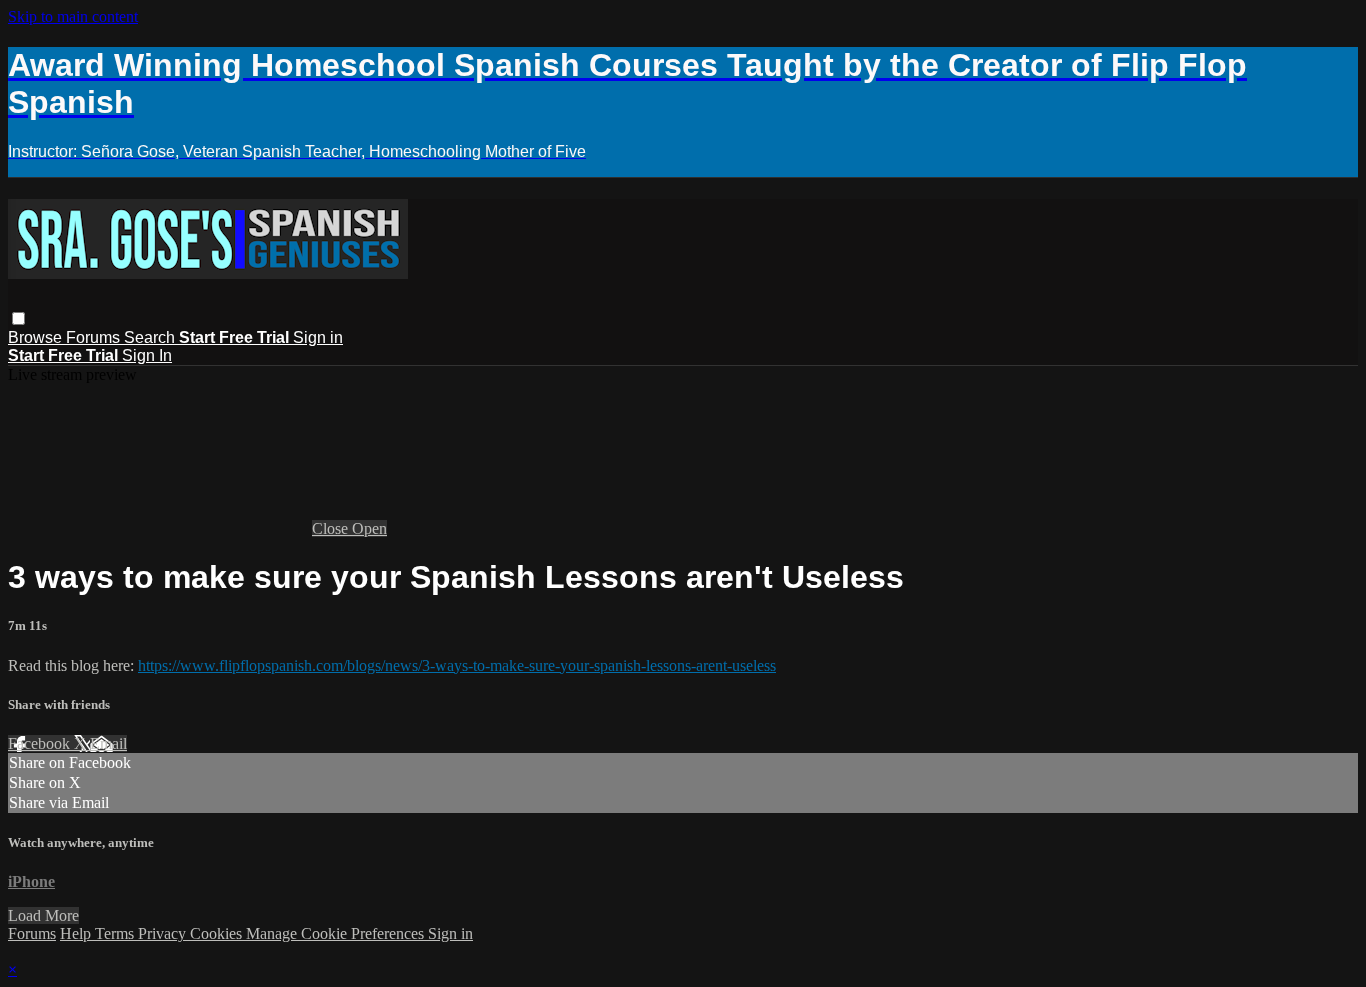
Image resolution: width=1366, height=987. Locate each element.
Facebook (41, 743)
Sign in (318, 337)
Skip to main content (73, 16)
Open (369, 528)
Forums (95, 337)
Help (77, 933)
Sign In (147, 355)
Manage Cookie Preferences (337, 933)
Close (332, 528)
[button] (18, 318)
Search (151, 337)
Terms (116, 933)
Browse (37, 337)
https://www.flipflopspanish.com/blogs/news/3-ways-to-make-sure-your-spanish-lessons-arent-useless (457, 665)
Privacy (164, 933)
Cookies (218, 933)
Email (108, 743)
